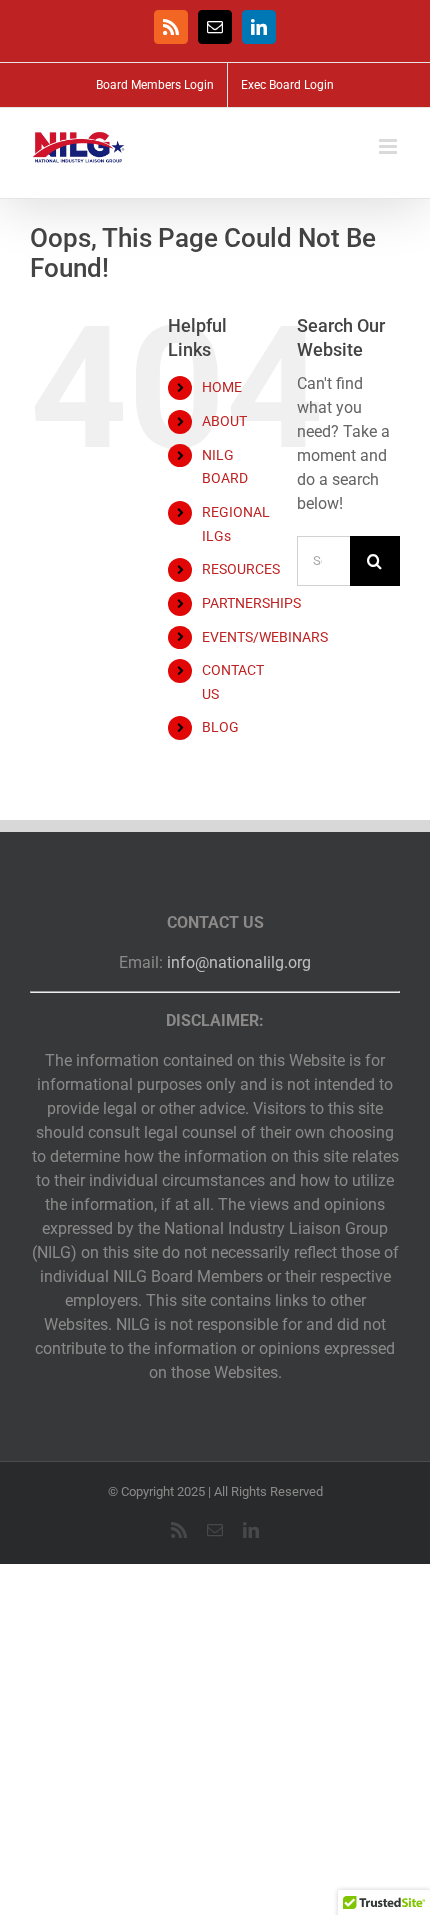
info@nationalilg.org (239, 962)
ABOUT (224, 421)
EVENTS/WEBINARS (265, 637)
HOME (222, 387)
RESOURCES (241, 569)
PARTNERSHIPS (251, 603)
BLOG (220, 727)
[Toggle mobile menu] (389, 146)
